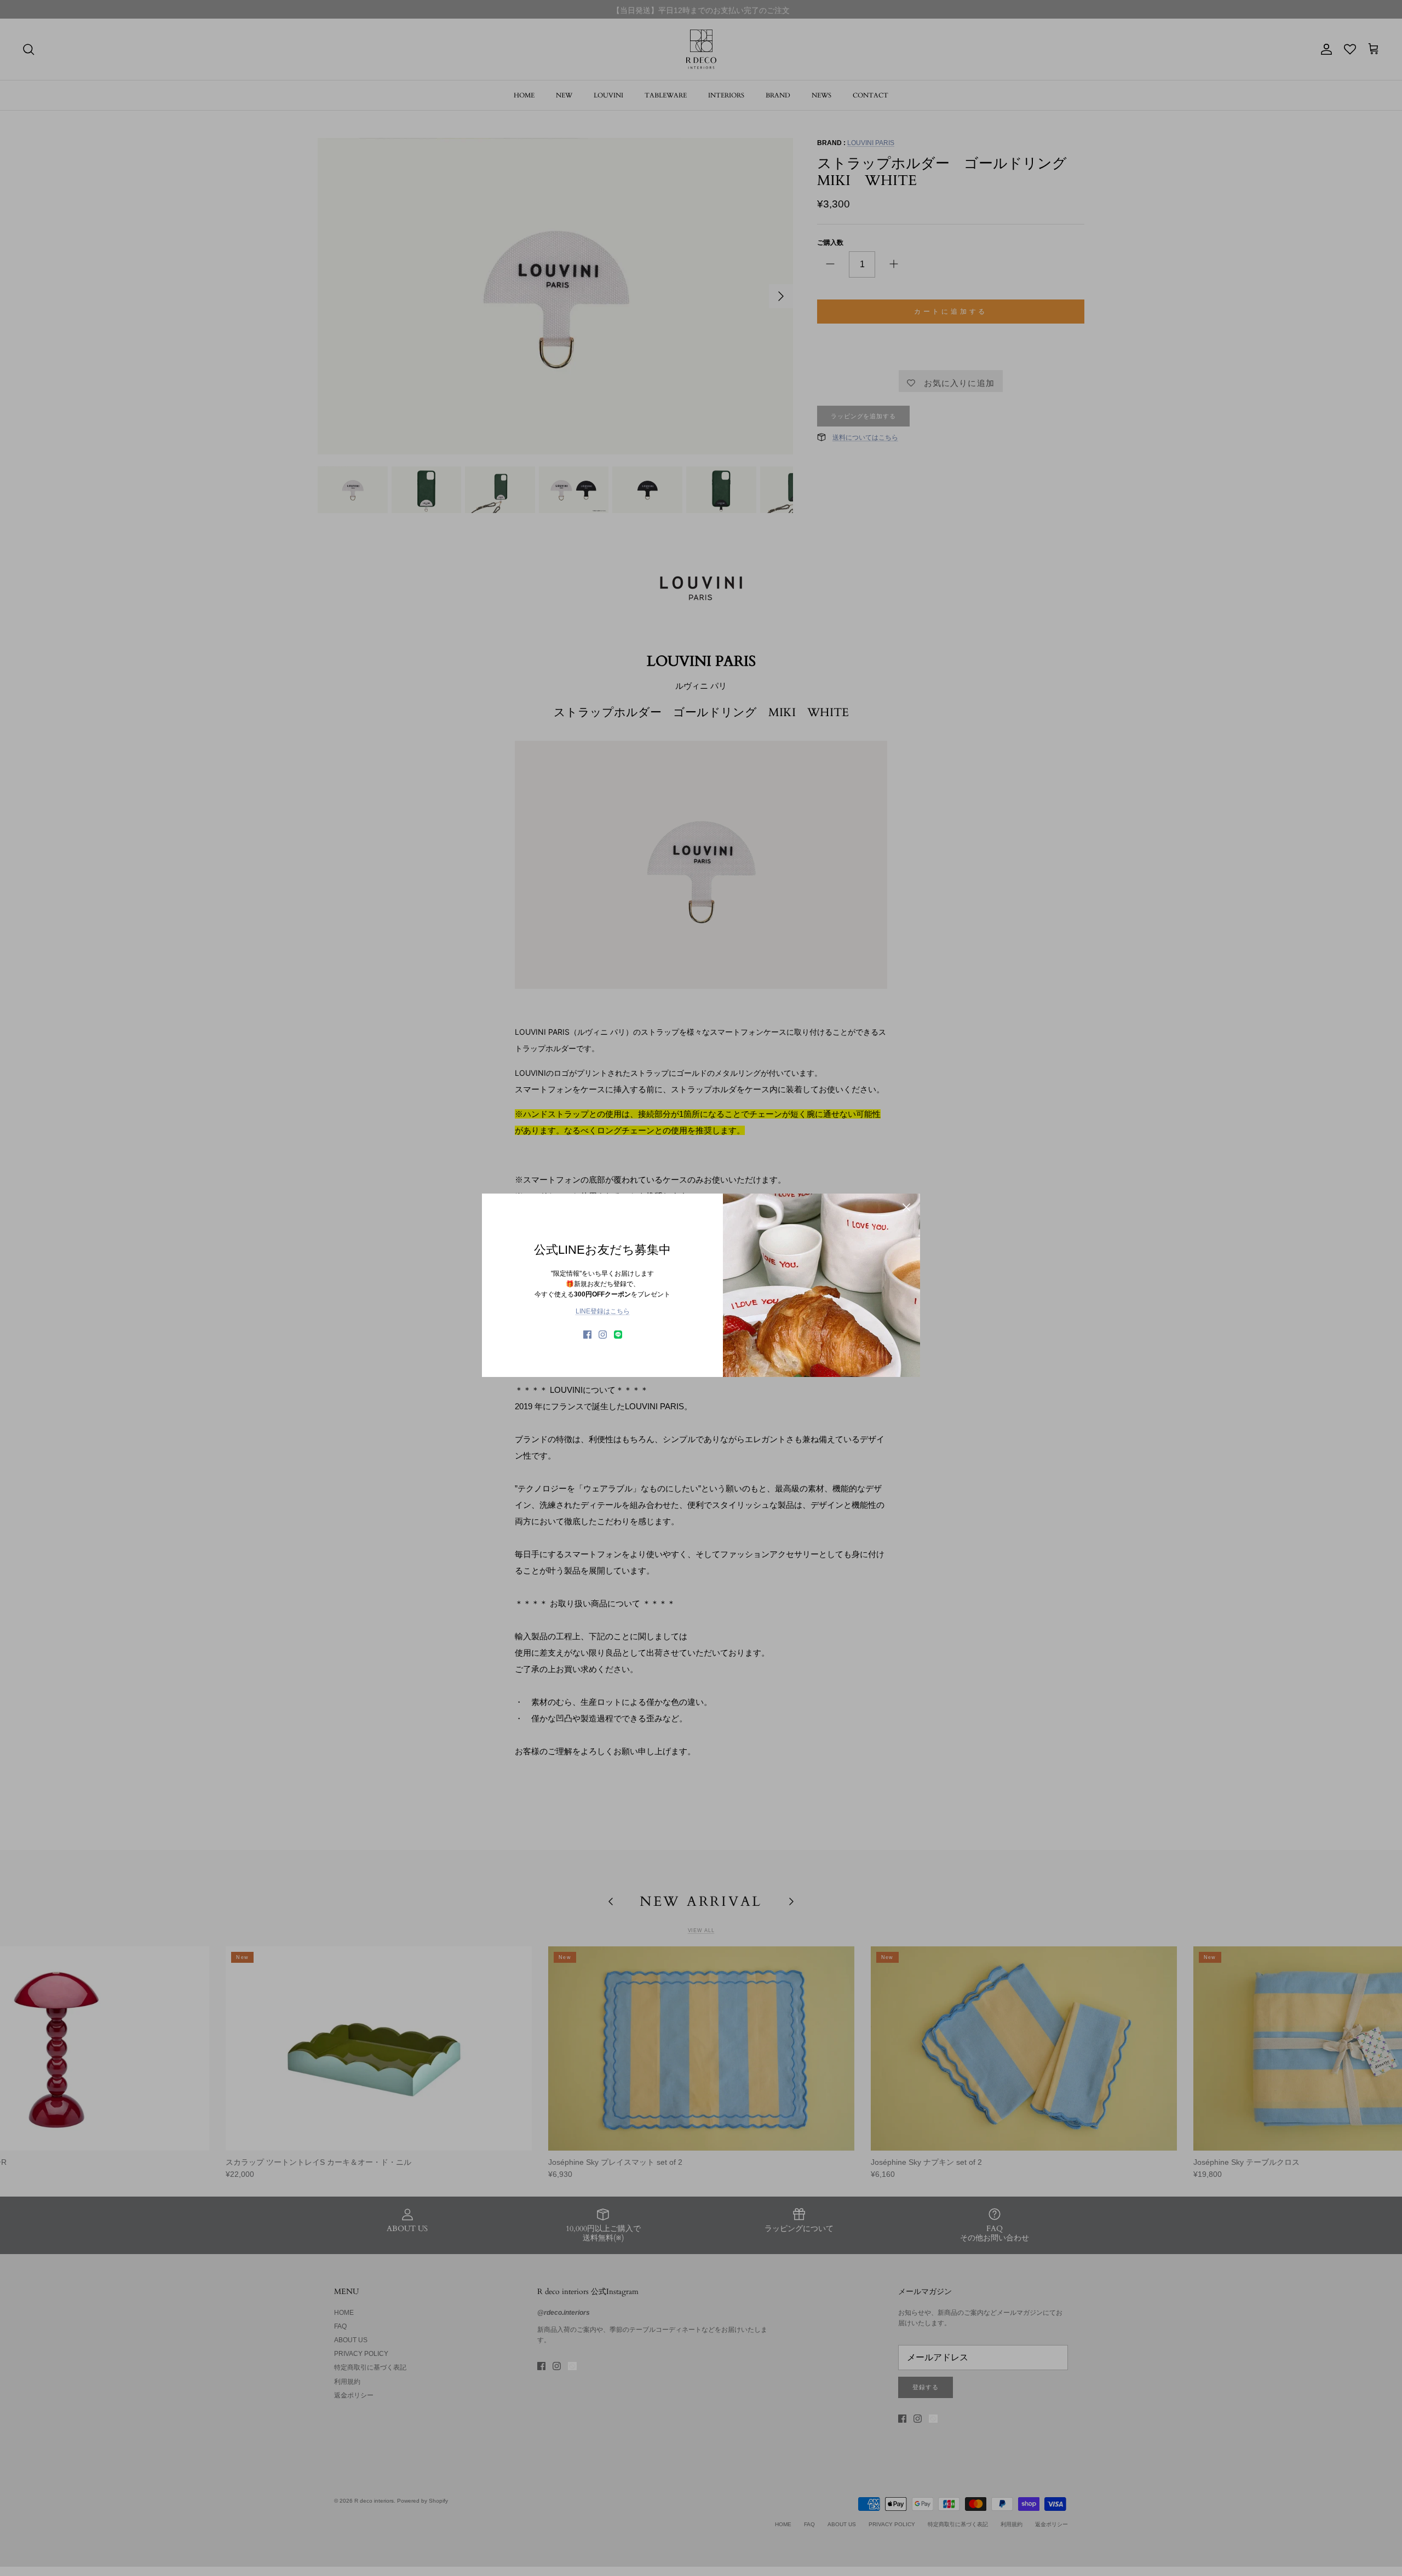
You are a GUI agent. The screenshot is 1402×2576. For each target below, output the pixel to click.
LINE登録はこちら (603, 1311)
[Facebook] (587, 1335)
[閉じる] (906, 1207)
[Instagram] (603, 1335)
